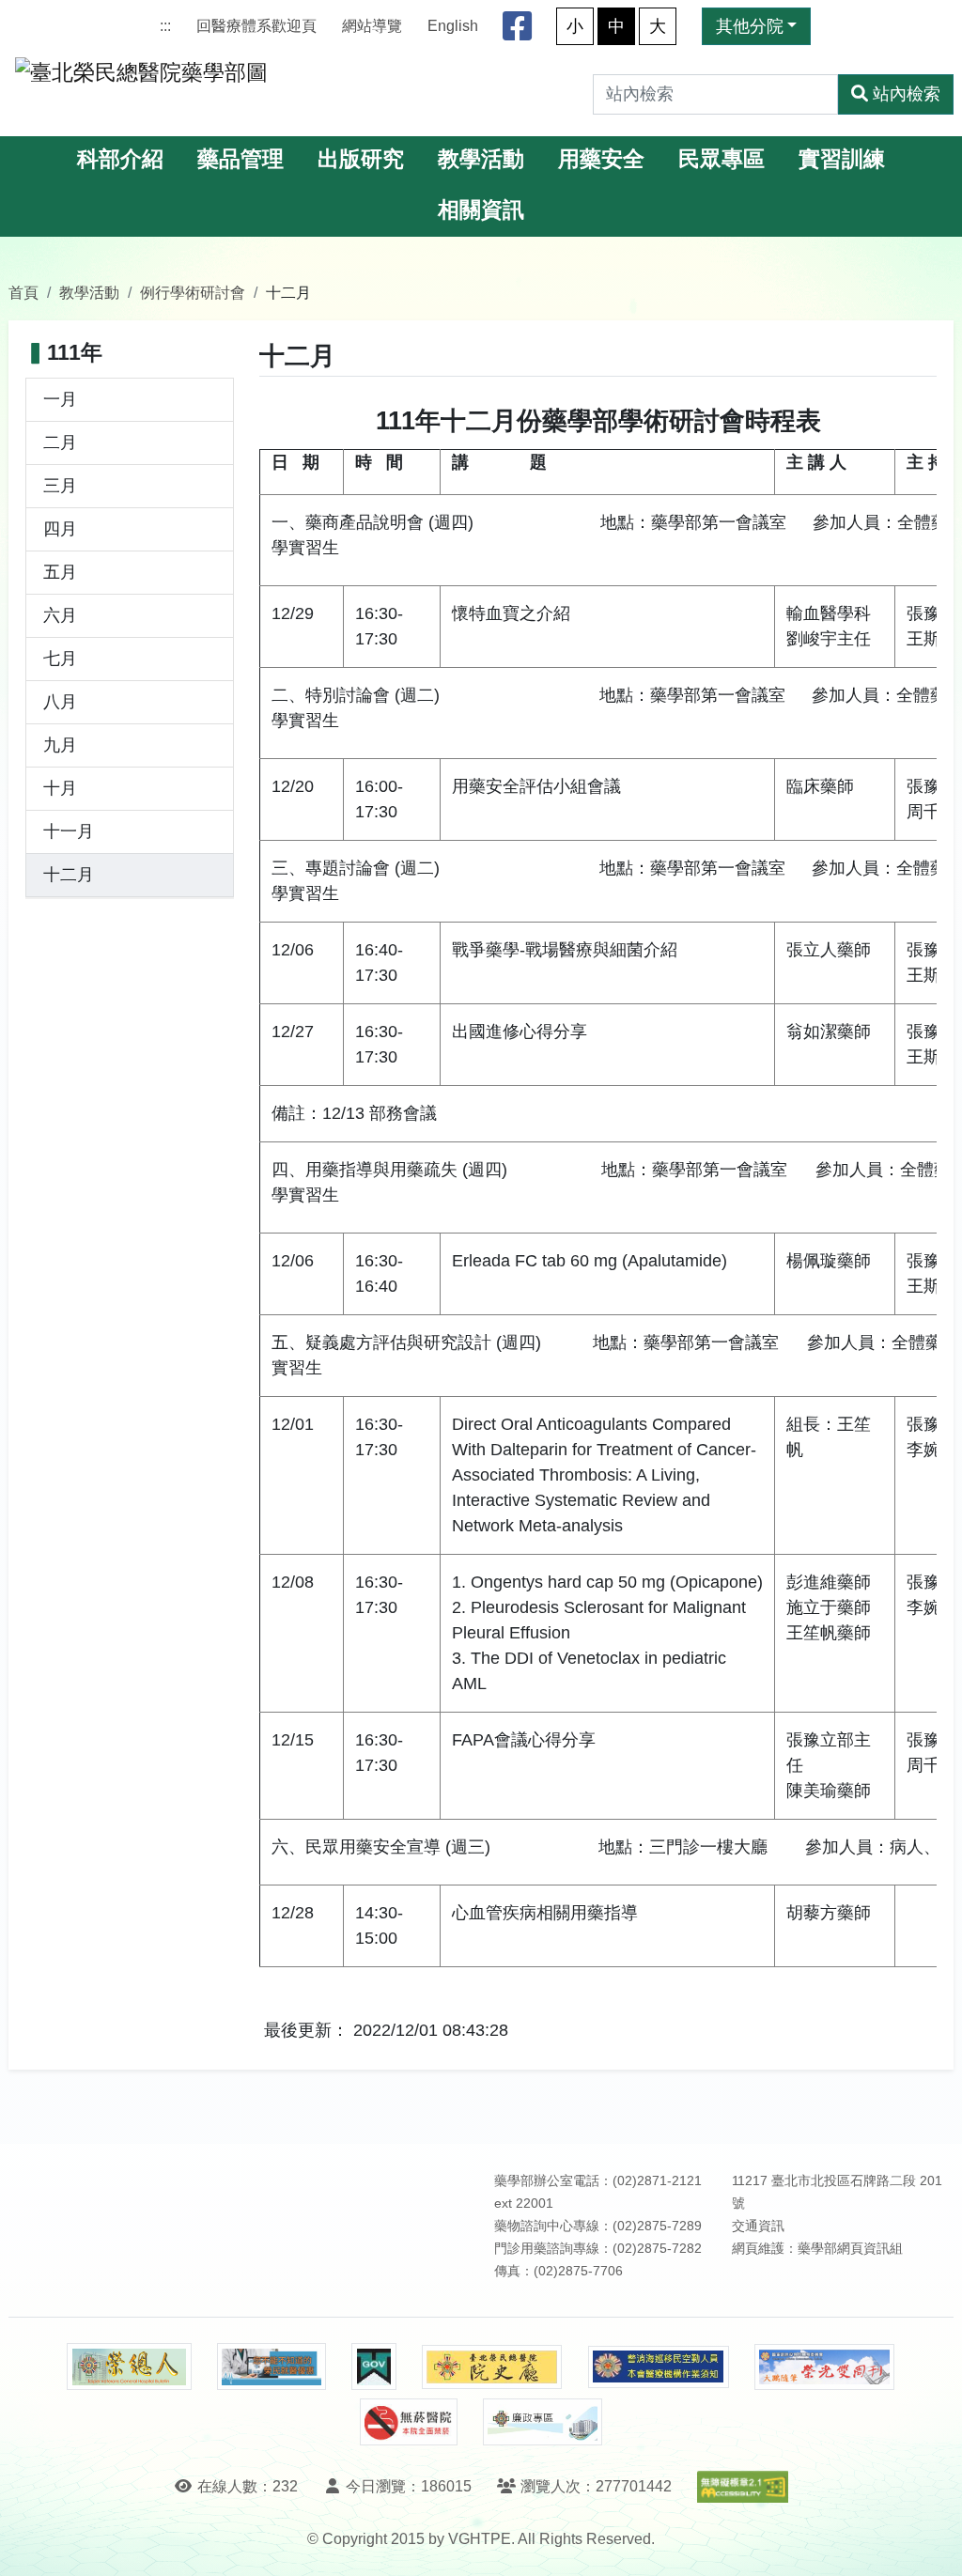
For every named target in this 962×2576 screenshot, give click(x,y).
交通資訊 (758, 2226)
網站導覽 (372, 26)
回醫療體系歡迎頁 (256, 26)
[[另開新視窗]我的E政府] (373, 2367)
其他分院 (750, 26)
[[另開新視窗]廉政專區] (543, 2422)
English (453, 26)
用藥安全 (601, 159)
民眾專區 (721, 159)
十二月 (69, 875)
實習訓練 (842, 159)
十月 (60, 788)
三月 (60, 486)
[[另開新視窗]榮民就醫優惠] (272, 2367)
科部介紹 (120, 159)
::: (165, 26)
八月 (60, 702)
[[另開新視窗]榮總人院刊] (129, 2367)
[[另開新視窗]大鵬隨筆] (825, 2367)
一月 (60, 399)
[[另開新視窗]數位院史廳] (492, 2367)
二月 (60, 442)
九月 (60, 745)
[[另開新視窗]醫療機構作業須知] (659, 2367)
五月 (60, 572)
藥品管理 (240, 159)
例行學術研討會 (193, 292)
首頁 (23, 292)
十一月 (69, 831)
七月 (60, 659)
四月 (60, 529)
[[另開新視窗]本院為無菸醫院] (409, 2422)
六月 (60, 615)
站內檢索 (907, 94)
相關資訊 (481, 210)
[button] (931, 2543)
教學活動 (481, 159)
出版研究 (361, 159)
